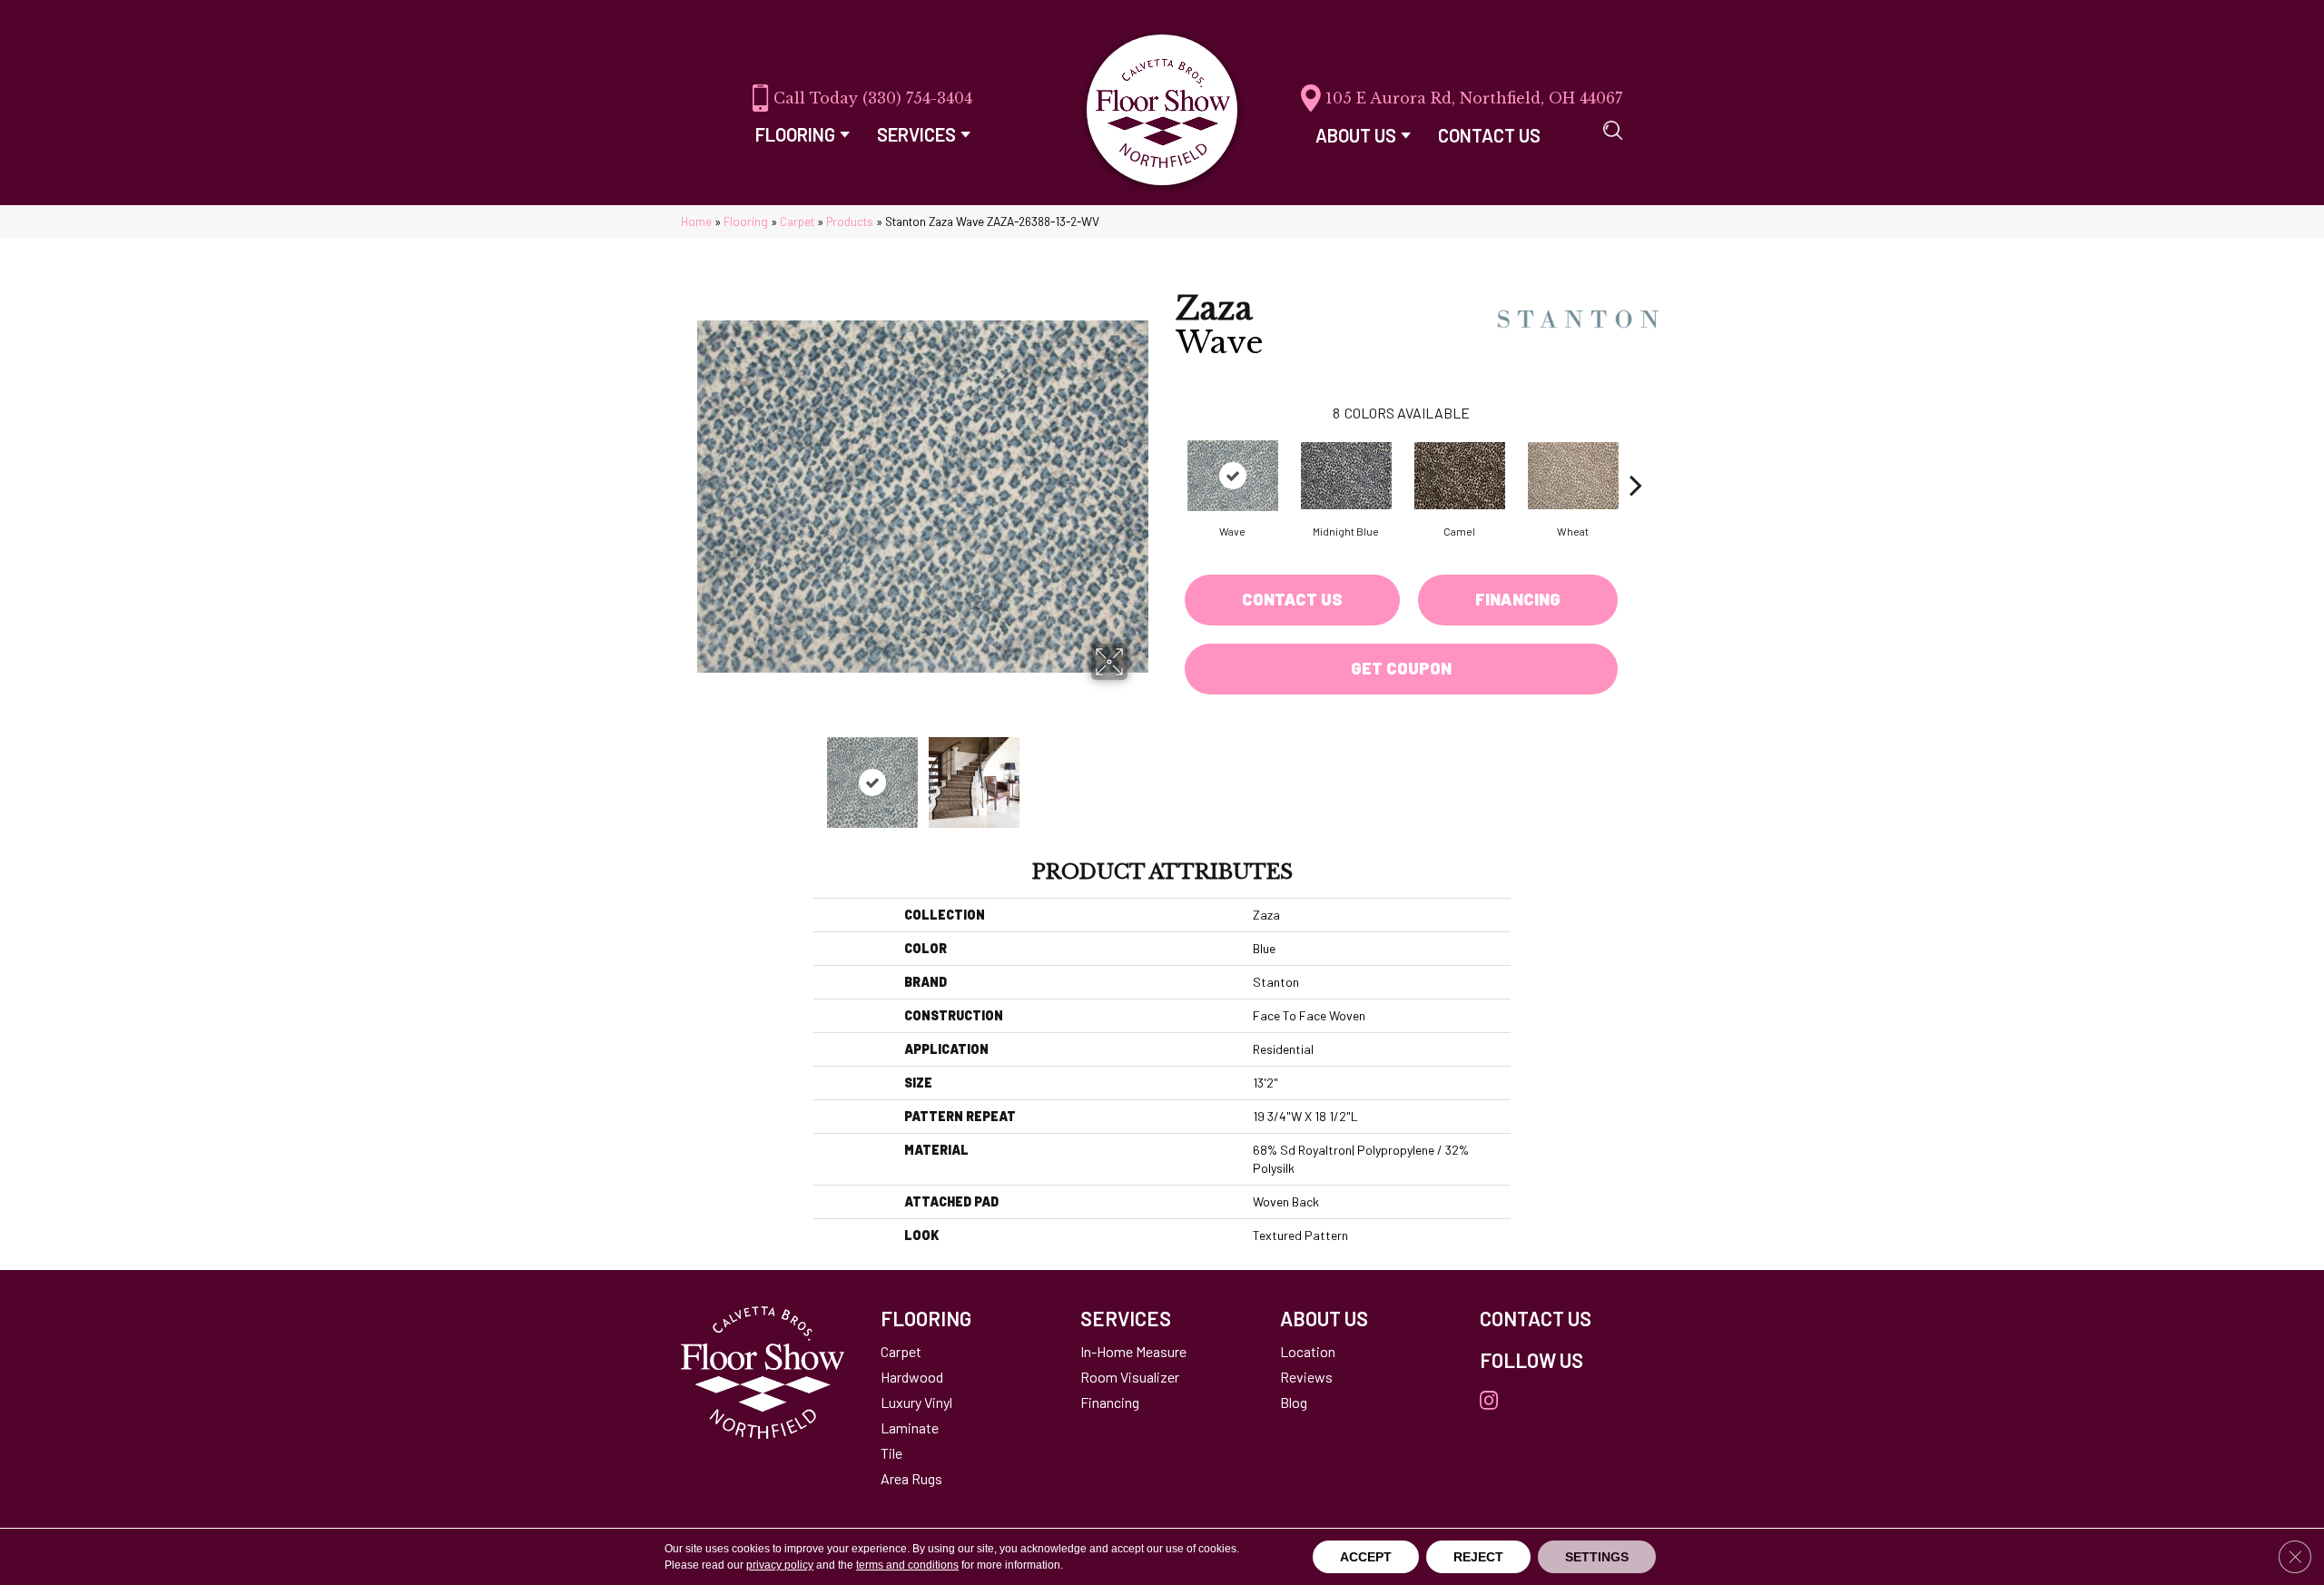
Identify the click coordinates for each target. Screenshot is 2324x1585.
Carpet (797, 221)
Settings (1597, 1557)
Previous (706, 773)
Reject (1478, 1557)
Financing (1518, 599)
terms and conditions (907, 1565)
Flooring (746, 221)
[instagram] (1489, 1401)
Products (850, 221)
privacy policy (780, 1565)
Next (1139, 773)
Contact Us (1292, 599)
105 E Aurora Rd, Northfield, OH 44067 (1474, 98)
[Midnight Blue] (1346, 476)
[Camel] (1460, 476)
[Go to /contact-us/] (1561, 1318)
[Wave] (1233, 476)
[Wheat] (1573, 476)
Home (696, 221)
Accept (1366, 1557)
